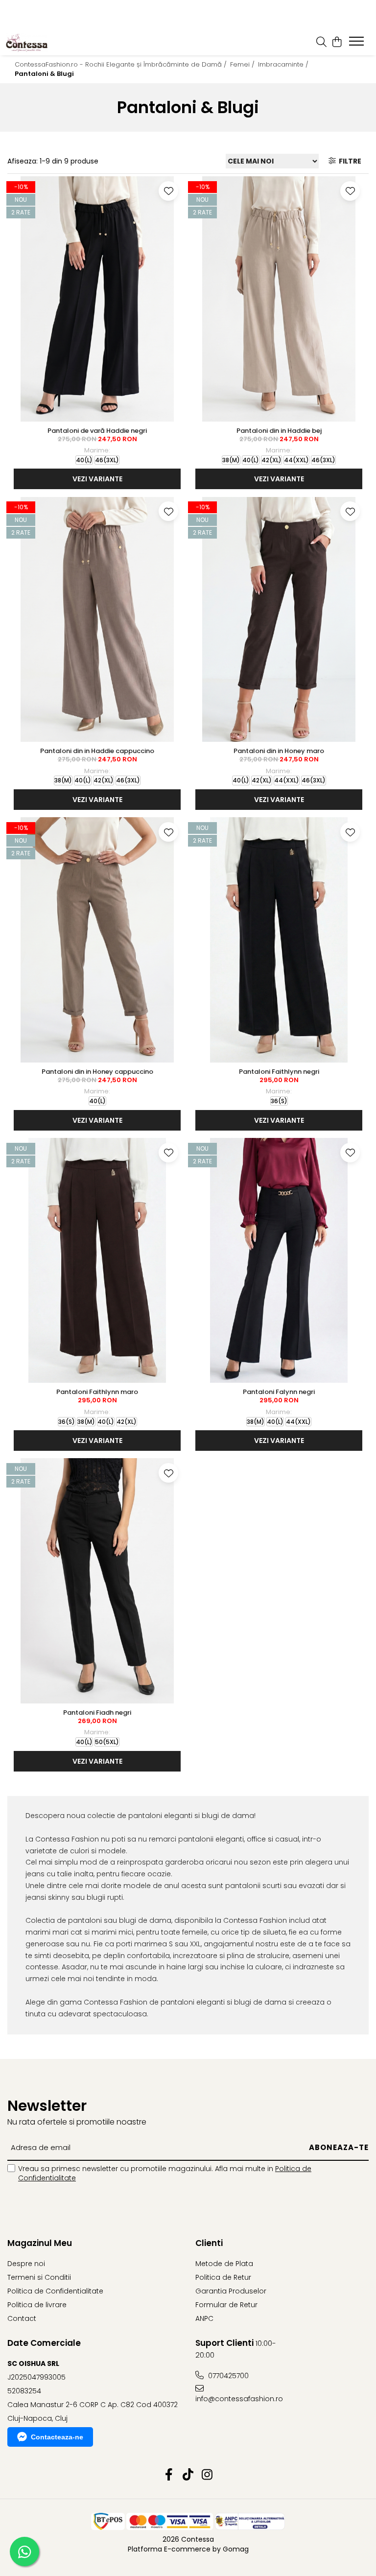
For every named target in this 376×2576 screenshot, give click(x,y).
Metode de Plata (224, 2264)
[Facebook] (169, 2475)
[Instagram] (207, 2475)
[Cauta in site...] (321, 43)
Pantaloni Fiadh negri (97, 1713)
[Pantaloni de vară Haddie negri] (97, 299)
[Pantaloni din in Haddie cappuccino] (97, 619)
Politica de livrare (37, 2305)
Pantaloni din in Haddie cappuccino (97, 751)
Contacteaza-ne (57, 2437)
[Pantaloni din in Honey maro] (279, 619)
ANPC (204, 2318)
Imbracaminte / (284, 64)
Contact (22, 2318)
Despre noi (26, 2264)
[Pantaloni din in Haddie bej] (279, 299)
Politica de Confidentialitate (55, 2291)
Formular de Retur (226, 2305)
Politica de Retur (223, 2277)
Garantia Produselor (231, 2291)
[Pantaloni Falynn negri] (279, 1261)
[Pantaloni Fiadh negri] (97, 1581)
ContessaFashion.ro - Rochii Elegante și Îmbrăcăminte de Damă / (122, 64)
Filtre (349, 161)
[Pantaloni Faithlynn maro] (97, 1261)
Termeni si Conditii (39, 2277)
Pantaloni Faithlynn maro (97, 1392)
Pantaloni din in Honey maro (279, 751)
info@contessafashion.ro (239, 2399)
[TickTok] (188, 2475)
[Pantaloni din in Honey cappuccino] (97, 940)
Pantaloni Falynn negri (279, 1392)
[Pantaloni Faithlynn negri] (279, 940)
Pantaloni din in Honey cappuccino (97, 1072)
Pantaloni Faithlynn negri (279, 1072)
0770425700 (227, 2376)
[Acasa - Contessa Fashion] (44, 43)
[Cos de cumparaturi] (337, 43)
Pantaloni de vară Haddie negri (97, 431)
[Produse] (358, 44)
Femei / (243, 64)
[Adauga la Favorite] (168, 191)
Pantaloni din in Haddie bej (279, 431)
